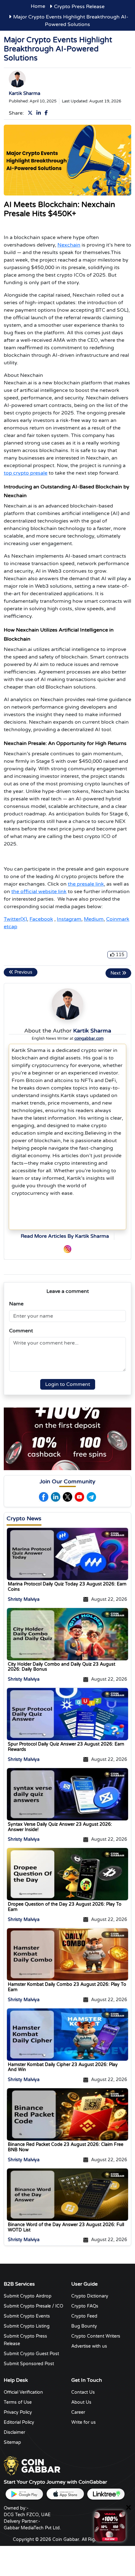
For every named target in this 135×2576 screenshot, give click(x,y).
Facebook (41, 919)
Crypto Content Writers (96, 2336)
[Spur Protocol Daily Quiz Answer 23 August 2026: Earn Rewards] (67, 1714)
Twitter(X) (15, 919)
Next (116, 973)
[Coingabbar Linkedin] (56, 1497)
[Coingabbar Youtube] (79, 1497)
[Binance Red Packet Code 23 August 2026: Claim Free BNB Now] (67, 2114)
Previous (23, 972)
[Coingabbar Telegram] (91, 1497)
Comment (21, 1331)
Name (16, 1304)
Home (38, 6)
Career (78, 2412)
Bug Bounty (84, 2326)
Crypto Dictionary (90, 2296)
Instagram (69, 919)
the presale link (86, 884)
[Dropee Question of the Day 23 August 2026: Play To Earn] (67, 1874)
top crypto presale (26, 473)
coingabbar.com (89, 1038)
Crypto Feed (84, 2316)
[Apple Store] (65, 2494)
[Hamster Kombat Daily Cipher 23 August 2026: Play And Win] (67, 2034)
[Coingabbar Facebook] (44, 1497)
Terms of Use (18, 2402)
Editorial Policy (19, 2422)
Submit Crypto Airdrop (28, 2296)
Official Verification (23, 2392)
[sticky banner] (110, 2526)
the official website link (39, 892)
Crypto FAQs (85, 2306)
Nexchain (69, 245)
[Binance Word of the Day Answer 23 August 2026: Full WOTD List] (67, 2194)
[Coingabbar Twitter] (67, 1497)
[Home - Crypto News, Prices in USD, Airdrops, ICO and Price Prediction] (32, 2465)
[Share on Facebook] (47, 113)
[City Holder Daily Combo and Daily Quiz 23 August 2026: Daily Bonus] (67, 1634)
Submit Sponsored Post (29, 2364)
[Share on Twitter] (31, 113)
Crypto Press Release (79, 7)
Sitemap (12, 2442)
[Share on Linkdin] (40, 113)
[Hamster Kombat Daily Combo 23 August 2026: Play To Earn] (67, 1954)
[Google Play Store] (24, 2494)
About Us (81, 2402)
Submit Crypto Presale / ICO (33, 2306)
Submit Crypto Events (27, 2316)
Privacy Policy (18, 2412)
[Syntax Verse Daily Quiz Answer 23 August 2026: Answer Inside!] (67, 1794)
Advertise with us (89, 2346)
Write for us (84, 2422)
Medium (94, 919)
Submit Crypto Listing (27, 2326)
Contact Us (83, 2392)
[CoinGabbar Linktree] (106, 2494)
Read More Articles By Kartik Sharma (65, 1236)
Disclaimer (14, 2432)
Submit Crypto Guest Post (31, 2354)
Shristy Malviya (24, 1599)
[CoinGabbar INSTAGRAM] (67, 1249)
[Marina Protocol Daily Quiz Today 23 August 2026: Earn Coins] (67, 1554)
